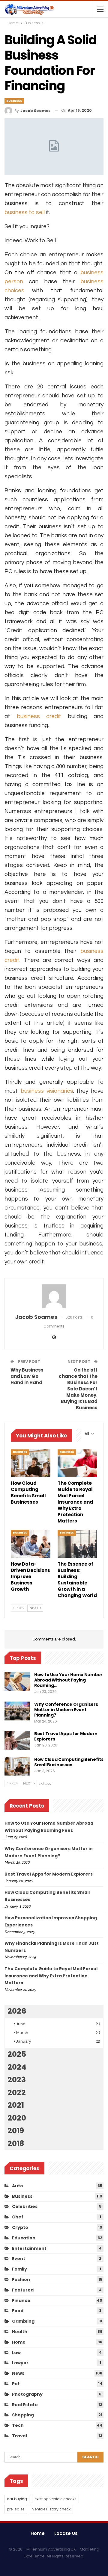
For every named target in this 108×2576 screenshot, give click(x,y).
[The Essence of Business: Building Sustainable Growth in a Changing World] (77, 1544)
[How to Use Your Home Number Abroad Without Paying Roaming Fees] (17, 1681)
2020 (17, 2118)
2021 (16, 2105)
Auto (18, 2186)
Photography (27, 2394)
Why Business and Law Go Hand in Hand (27, 1376)
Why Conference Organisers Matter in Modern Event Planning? (66, 1710)
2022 (17, 2093)
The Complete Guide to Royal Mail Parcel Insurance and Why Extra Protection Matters (51, 1976)
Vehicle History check (51, 2509)
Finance (21, 2300)
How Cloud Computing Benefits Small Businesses (69, 1762)
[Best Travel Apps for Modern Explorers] (17, 1740)
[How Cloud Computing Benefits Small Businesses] (31, 1463)
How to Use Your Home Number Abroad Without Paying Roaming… (68, 1680)
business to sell (25, 212)
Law (16, 2353)
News (18, 2373)
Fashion (21, 2280)
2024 (17, 2067)
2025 (17, 2054)
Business (14, 101)
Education (24, 2238)
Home (19, 2342)
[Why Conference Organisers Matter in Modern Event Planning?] (17, 1711)
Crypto (20, 2227)
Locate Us (66, 2533)
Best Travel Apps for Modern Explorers (66, 1736)
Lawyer (20, 2363)
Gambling (23, 2321)
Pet (16, 2384)
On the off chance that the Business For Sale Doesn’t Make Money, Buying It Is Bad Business (78, 1389)
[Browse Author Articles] (54, 1296)
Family (19, 2269)
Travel (19, 2436)
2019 (16, 2131)
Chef (18, 2217)
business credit (39, 716)
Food (18, 2311)
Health (20, 2332)
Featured (23, 2290)
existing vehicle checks (55, 2499)
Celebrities (25, 2206)
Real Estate (25, 2405)
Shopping (23, 2415)
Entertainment (29, 2248)
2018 (16, 2143)
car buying (17, 2499)
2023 (17, 2080)
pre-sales (16, 2509)
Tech (18, 2425)
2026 (17, 2011)
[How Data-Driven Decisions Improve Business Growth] (31, 1544)
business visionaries (47, 1091)
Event (19, 2259)
